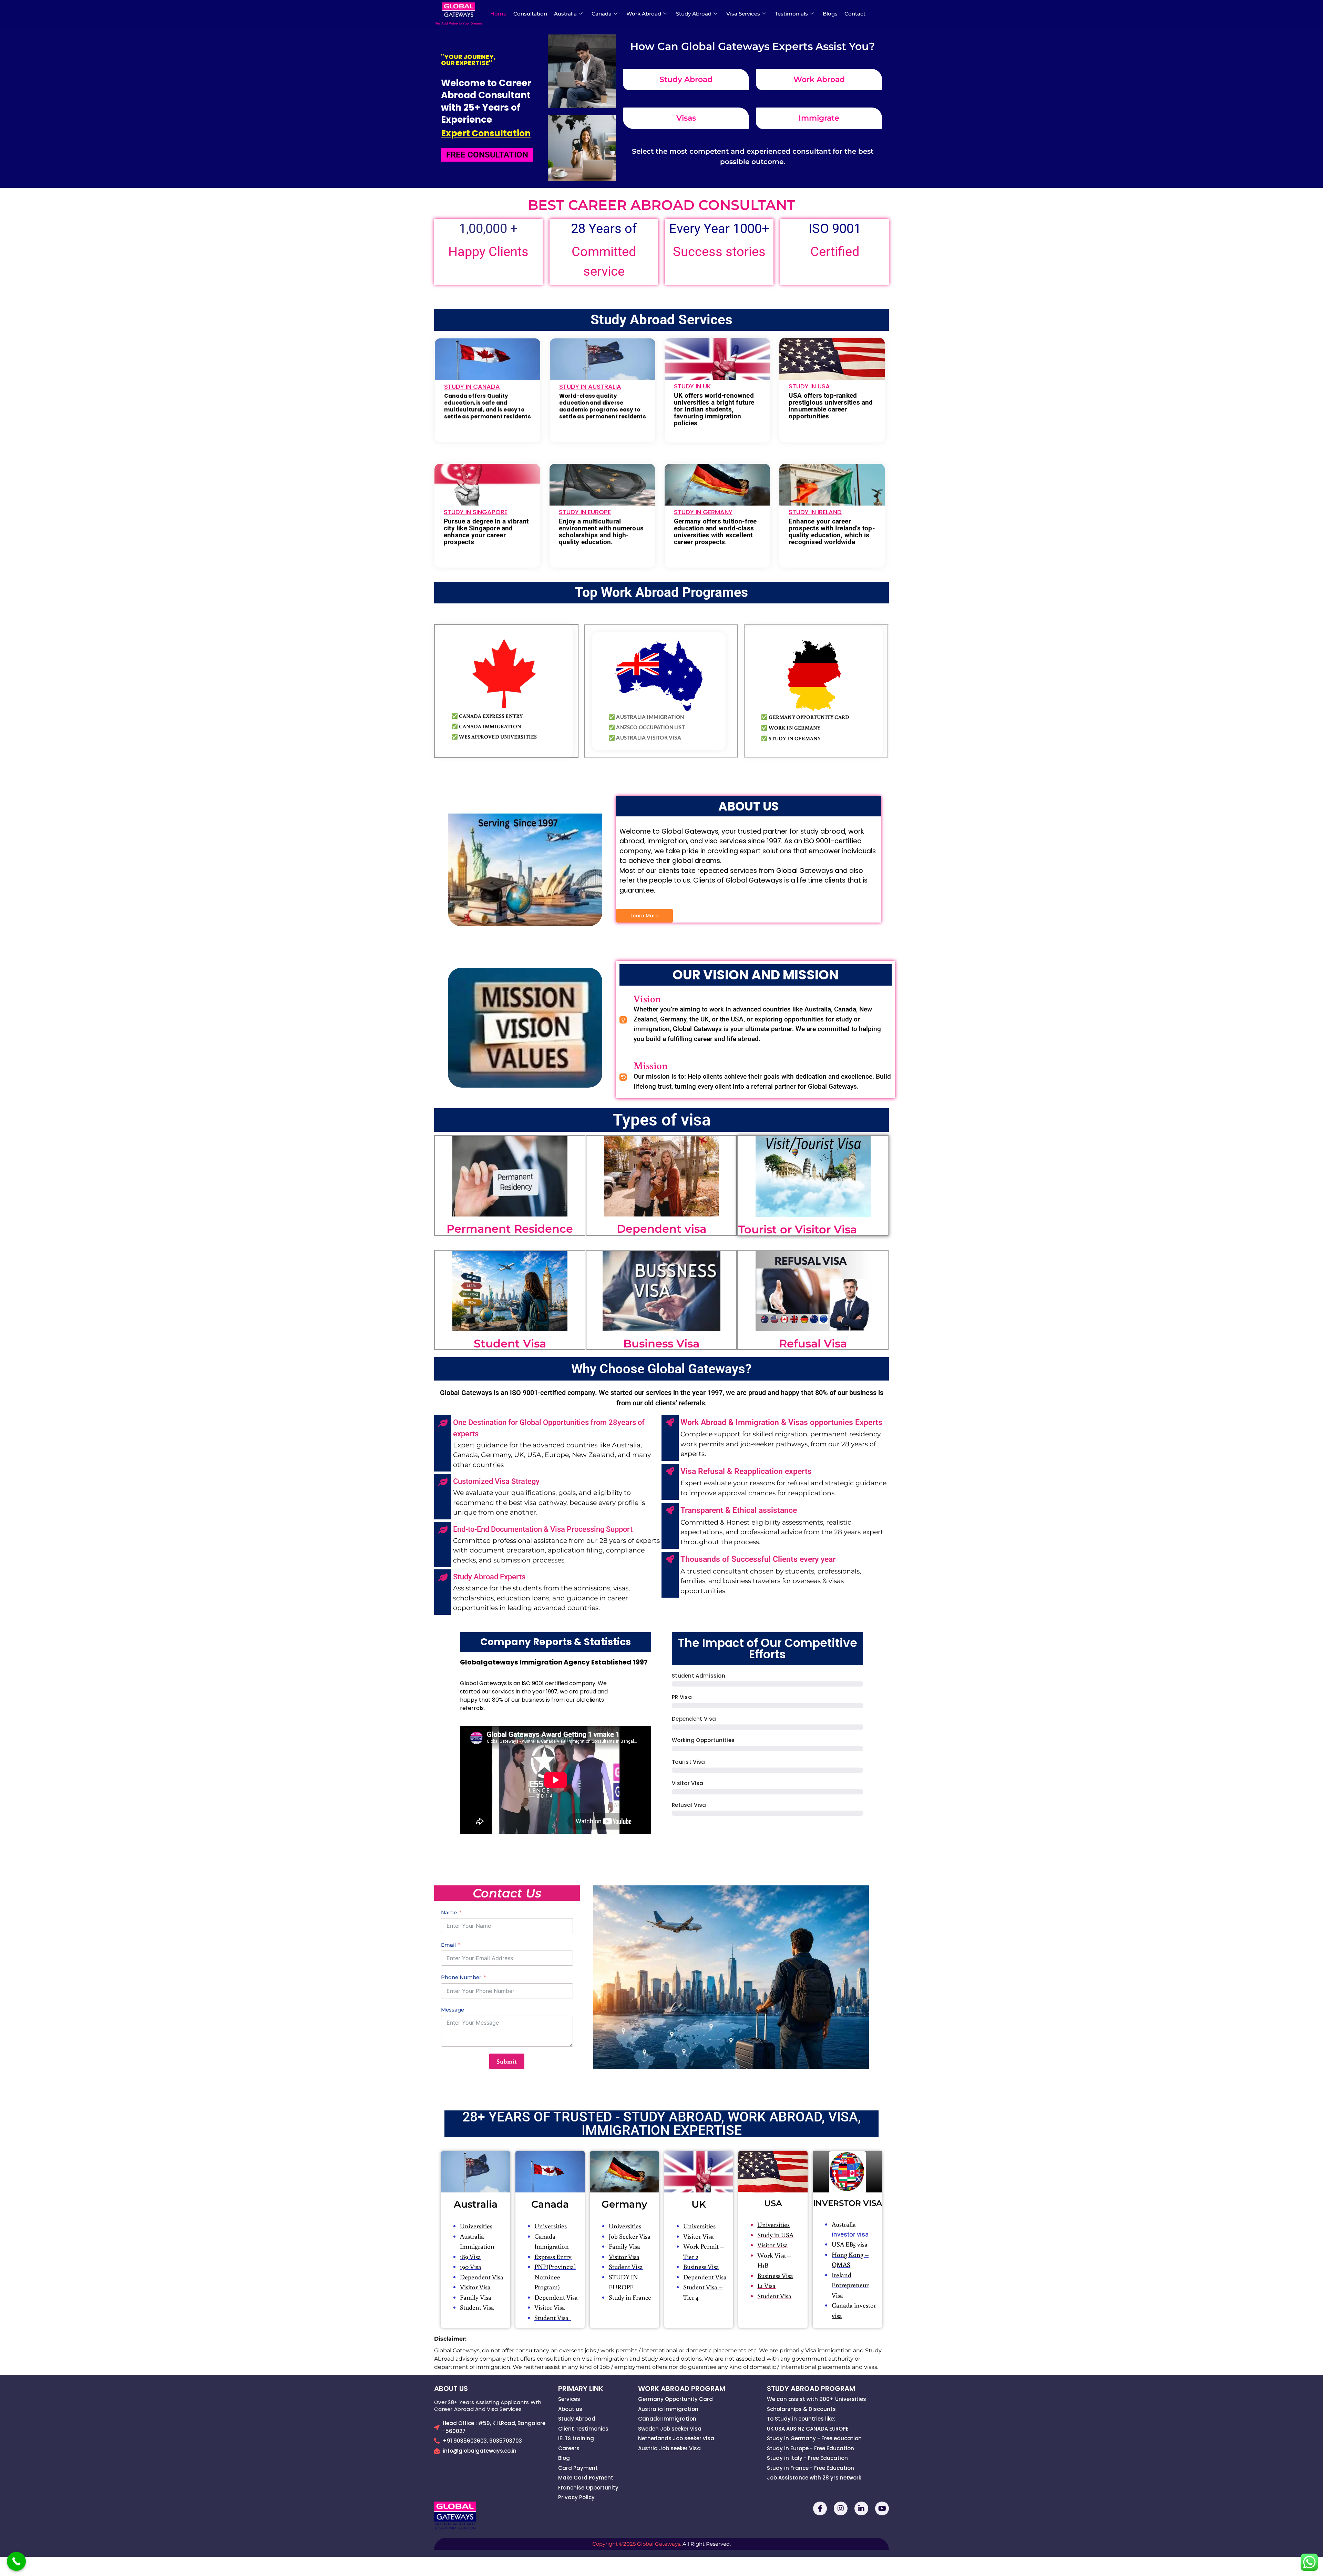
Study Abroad (694, 14)
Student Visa (553, 2317)
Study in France (630, 2297)
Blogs (830, 14)
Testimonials (791, 14)
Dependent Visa (482, 2277)
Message (453, 2010)
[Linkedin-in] (861, 2508)
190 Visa (471, 2266)
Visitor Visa (475, 2287)
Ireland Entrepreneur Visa (850, 2285)
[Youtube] (882, 2508)
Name (449, 1912)
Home (498, 14)
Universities (551, 2226)
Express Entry (553, 2256)
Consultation (530, 14)
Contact (855, 14)
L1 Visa (766, 2285)
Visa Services (743, 14)
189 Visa (470, 2256)
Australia (565, 14)
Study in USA (775, 2235)
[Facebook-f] (820, 2508)
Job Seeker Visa (630, 2236)
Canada (602, 14)
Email (448, 1945)
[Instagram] (841, 2508)
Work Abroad (644, 14)
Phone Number (461, 1977)
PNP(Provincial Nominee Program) (555, 2277)
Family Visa (476, 2297)
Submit (507, 2061)
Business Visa (701, 2266)
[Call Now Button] (16, 2561)
